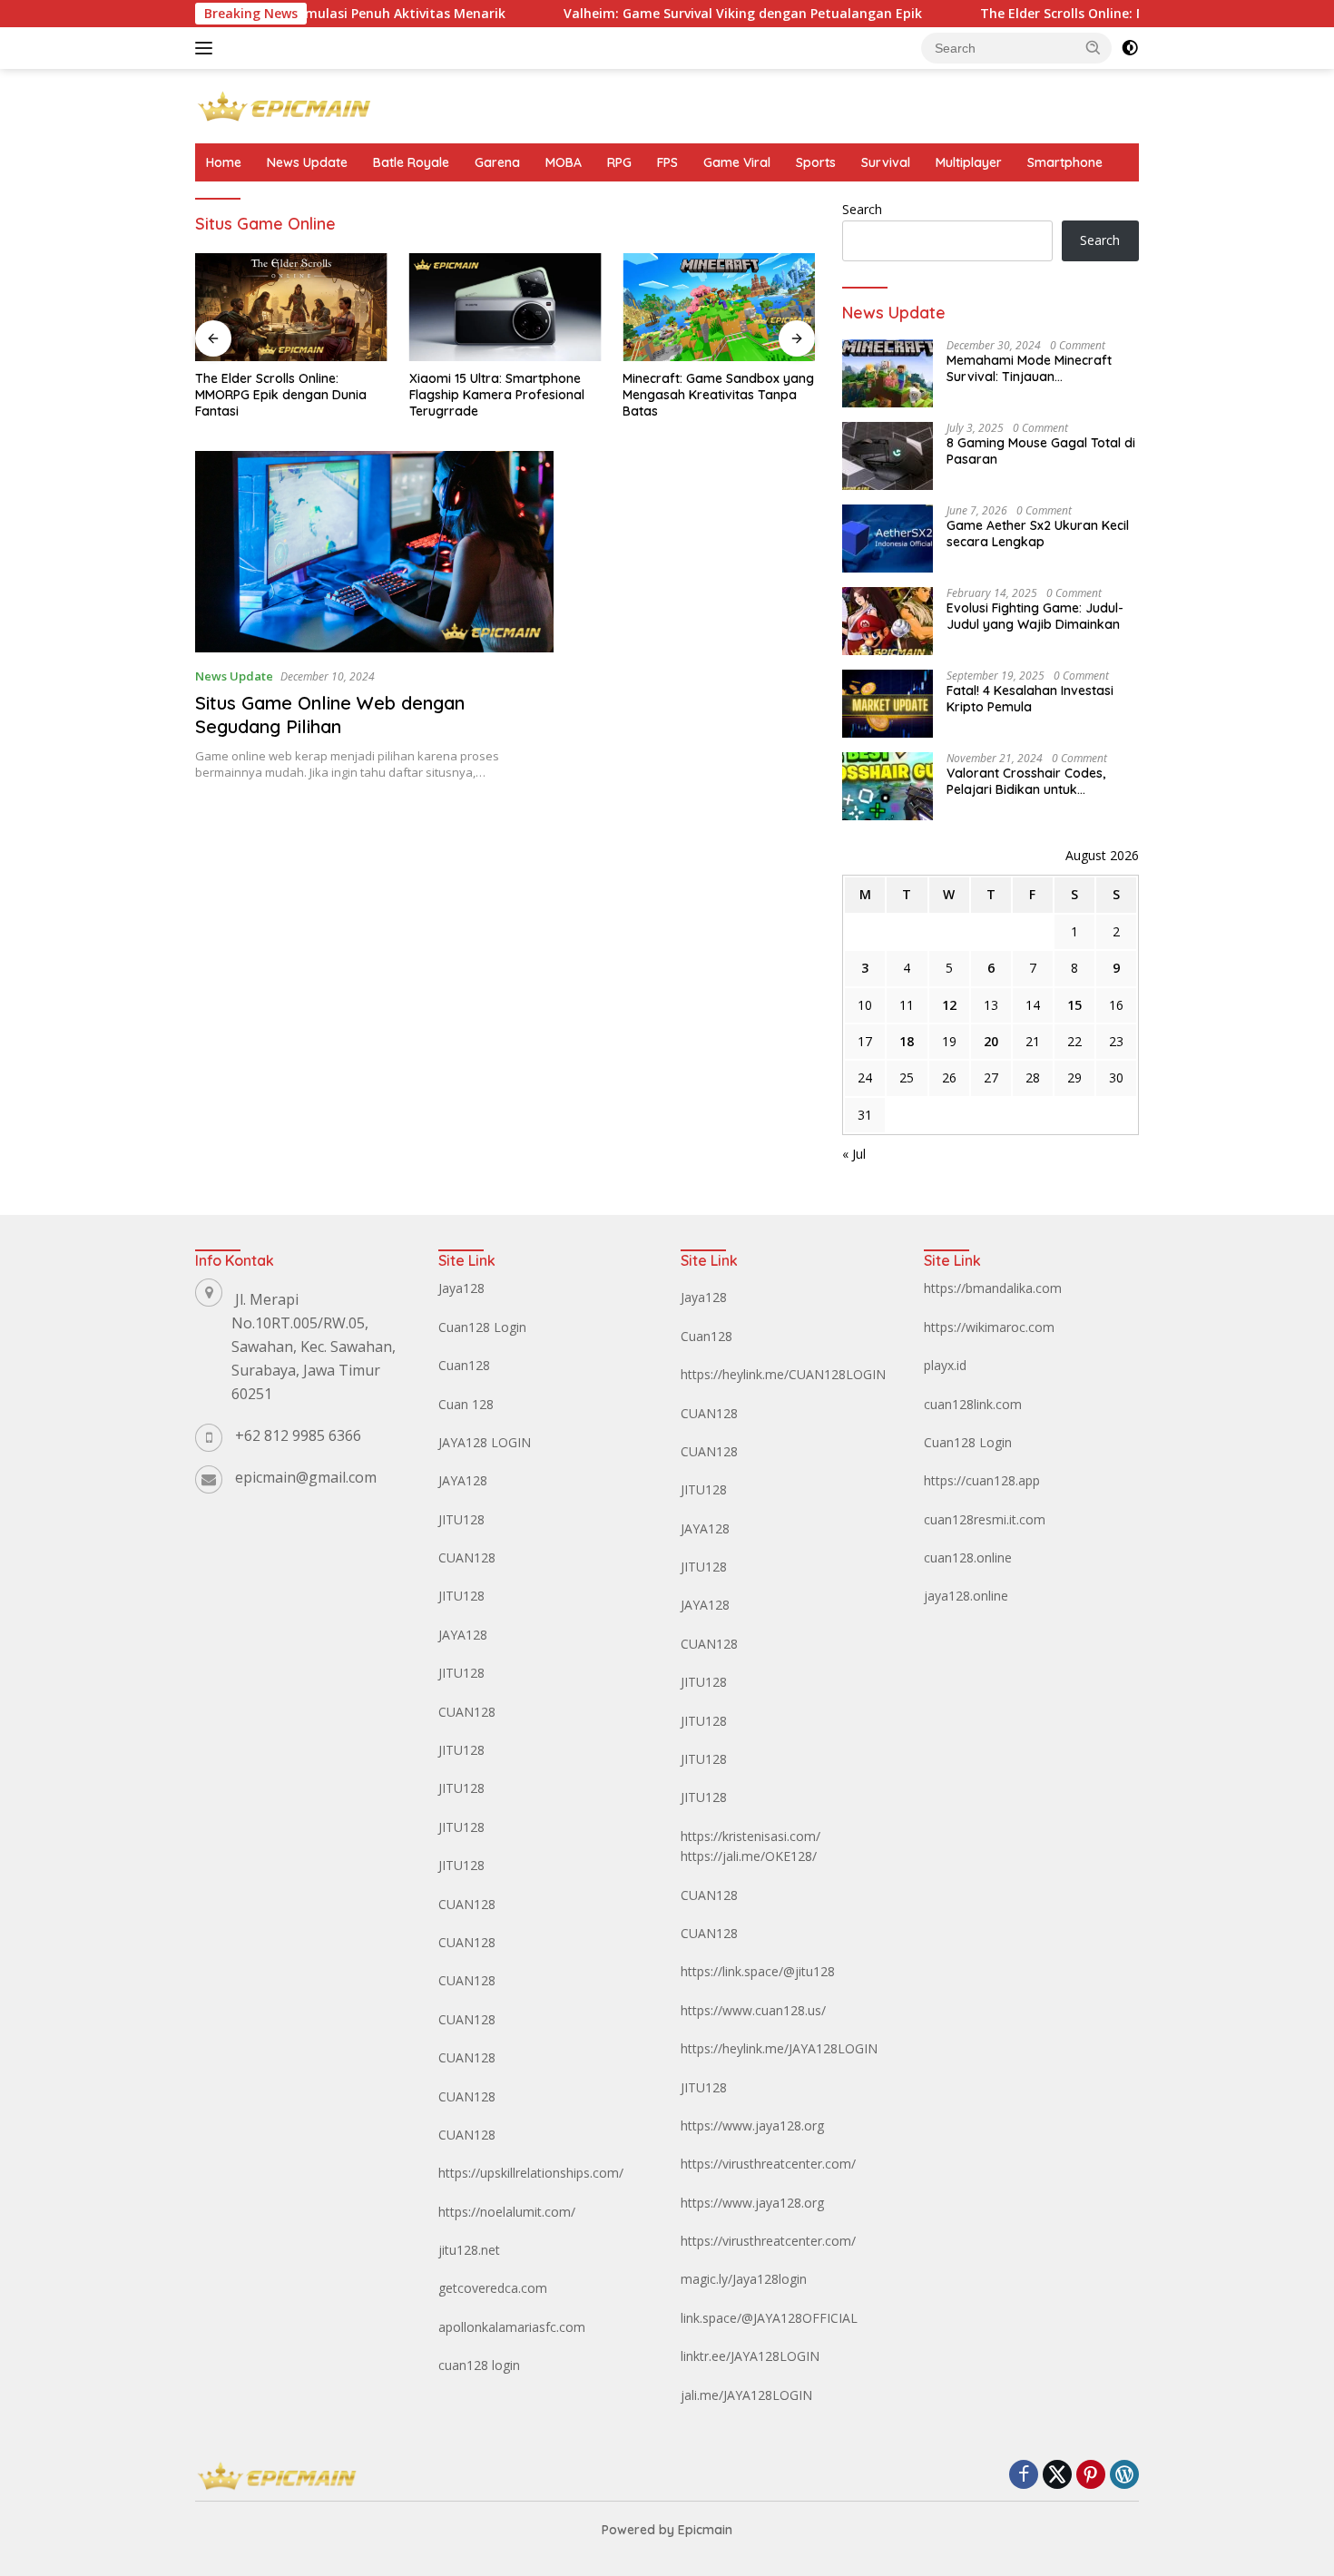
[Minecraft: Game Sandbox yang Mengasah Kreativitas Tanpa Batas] (719, 307)
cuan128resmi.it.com (985, 1519)
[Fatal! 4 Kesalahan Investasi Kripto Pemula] (888, 704)
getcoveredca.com (493, 2288)
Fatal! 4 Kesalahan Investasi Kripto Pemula (1030, 699)
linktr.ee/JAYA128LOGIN (750, 2356)
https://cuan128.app (982, 1480)
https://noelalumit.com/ (507, 2212)
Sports (816, 162)
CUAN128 (467, 1557)
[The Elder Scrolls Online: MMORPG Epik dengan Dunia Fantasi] (291, 307)
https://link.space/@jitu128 (758, 1971)
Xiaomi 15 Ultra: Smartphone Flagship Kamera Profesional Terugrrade (497, 395)
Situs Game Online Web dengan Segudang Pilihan (330, 715)
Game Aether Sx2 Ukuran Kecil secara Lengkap (1038, 534)
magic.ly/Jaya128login (744, 2279)
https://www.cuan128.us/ (753, 2010)
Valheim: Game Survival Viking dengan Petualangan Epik (680, 14)
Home (224, 162)
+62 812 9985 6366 (298, 1435)
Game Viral (737, 162)
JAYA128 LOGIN (485, 1442)
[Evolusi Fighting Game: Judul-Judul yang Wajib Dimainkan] (888, 621)
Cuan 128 (466, 1404)
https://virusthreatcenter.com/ (768, 2164)
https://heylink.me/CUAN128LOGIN (783, 1374)
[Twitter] (1057, 2476)
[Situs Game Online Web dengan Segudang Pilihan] (374, 552)
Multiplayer (969, 162)
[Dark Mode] (1130, 48)
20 (991, 1041)
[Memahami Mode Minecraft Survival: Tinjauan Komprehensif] (888, 373)
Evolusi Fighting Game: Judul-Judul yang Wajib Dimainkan (1035, 616)
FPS (667, 162)
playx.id (945, 1365)
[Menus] (207, 48)
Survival (886, 162)
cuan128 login (479, 2365)
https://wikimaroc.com (989, 1327)
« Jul (854, 1154)
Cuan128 (464, 1365)
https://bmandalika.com (993, 1288)
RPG (619, 162)
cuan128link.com (973, 1404)
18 (907, 1041)
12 (949, 1005)
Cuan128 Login (482, 1327)
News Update (307, 162)
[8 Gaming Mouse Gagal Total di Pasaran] (888, 456)
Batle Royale (411, 162)
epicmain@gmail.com (306, 1477)
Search (862, 209)
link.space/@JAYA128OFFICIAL (769, 2318)
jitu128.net (469, 2250)
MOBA (564, 162)
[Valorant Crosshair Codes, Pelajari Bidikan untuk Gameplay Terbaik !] (888, 786)
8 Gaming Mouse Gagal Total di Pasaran (1041, 451)
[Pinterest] (1091, 2476)
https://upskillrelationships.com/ (531, 2173)
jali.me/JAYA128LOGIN (746, 2395)
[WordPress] (1124, 2476)
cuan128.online (968, 1557)
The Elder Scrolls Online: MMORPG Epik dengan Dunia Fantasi (1111, 14)
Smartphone (1065, 162)
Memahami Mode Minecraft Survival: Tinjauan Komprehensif (1029, 368)
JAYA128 (463, 1480)
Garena (497, 162)
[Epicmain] (284, 105)
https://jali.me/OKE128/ (749, 1856)
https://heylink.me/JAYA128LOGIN (779, 2048)
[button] (1094, 47)
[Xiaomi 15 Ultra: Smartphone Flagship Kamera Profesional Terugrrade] (505, 307)
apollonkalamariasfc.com (512, 2327)
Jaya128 (461, 1288)
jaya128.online (966, 1596)
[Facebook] (1024, 2476)
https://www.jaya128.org (752, 2125)
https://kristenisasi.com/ (750, 1836)
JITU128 (461, 1519)
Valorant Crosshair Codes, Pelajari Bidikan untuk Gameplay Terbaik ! (1026, 781)
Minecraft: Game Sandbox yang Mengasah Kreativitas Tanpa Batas (718, 395)
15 (1074, 1005)
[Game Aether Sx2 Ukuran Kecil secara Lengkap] (888, 539)
